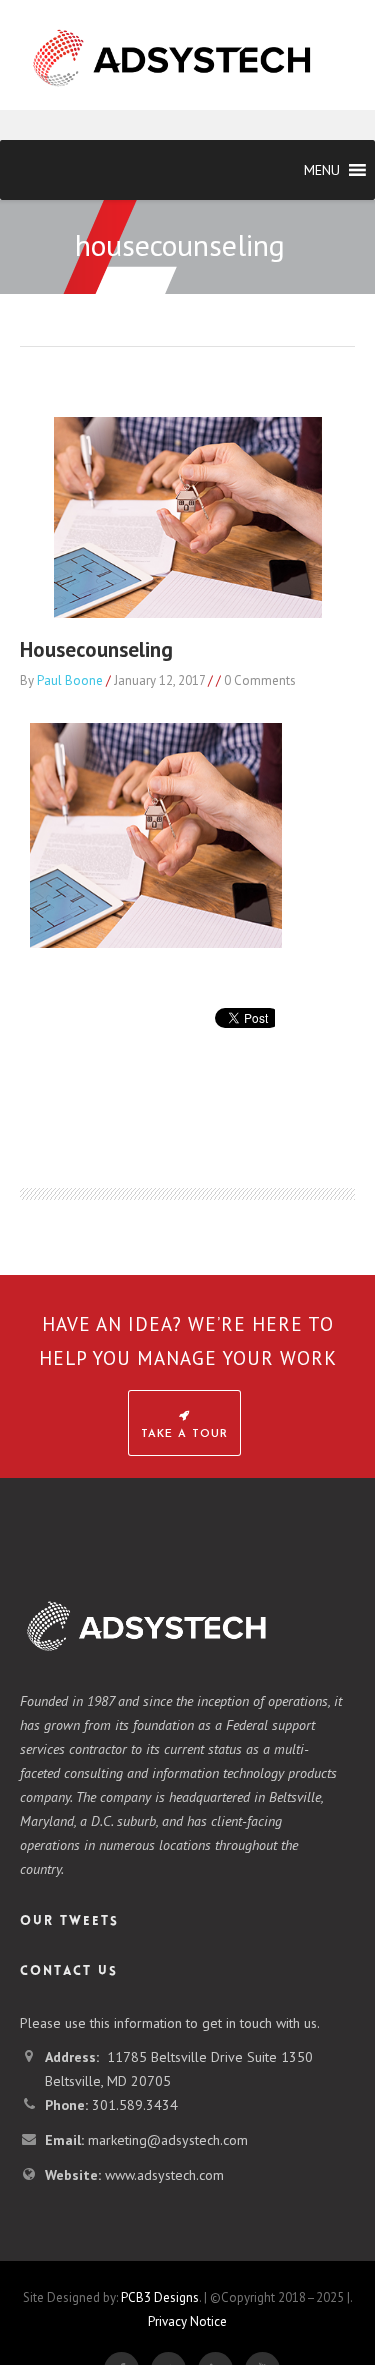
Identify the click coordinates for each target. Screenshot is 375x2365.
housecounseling (96, 649)
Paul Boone (70, 680)
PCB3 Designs (160, 2297)
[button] (322, 170)
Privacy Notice (187, 2321)
